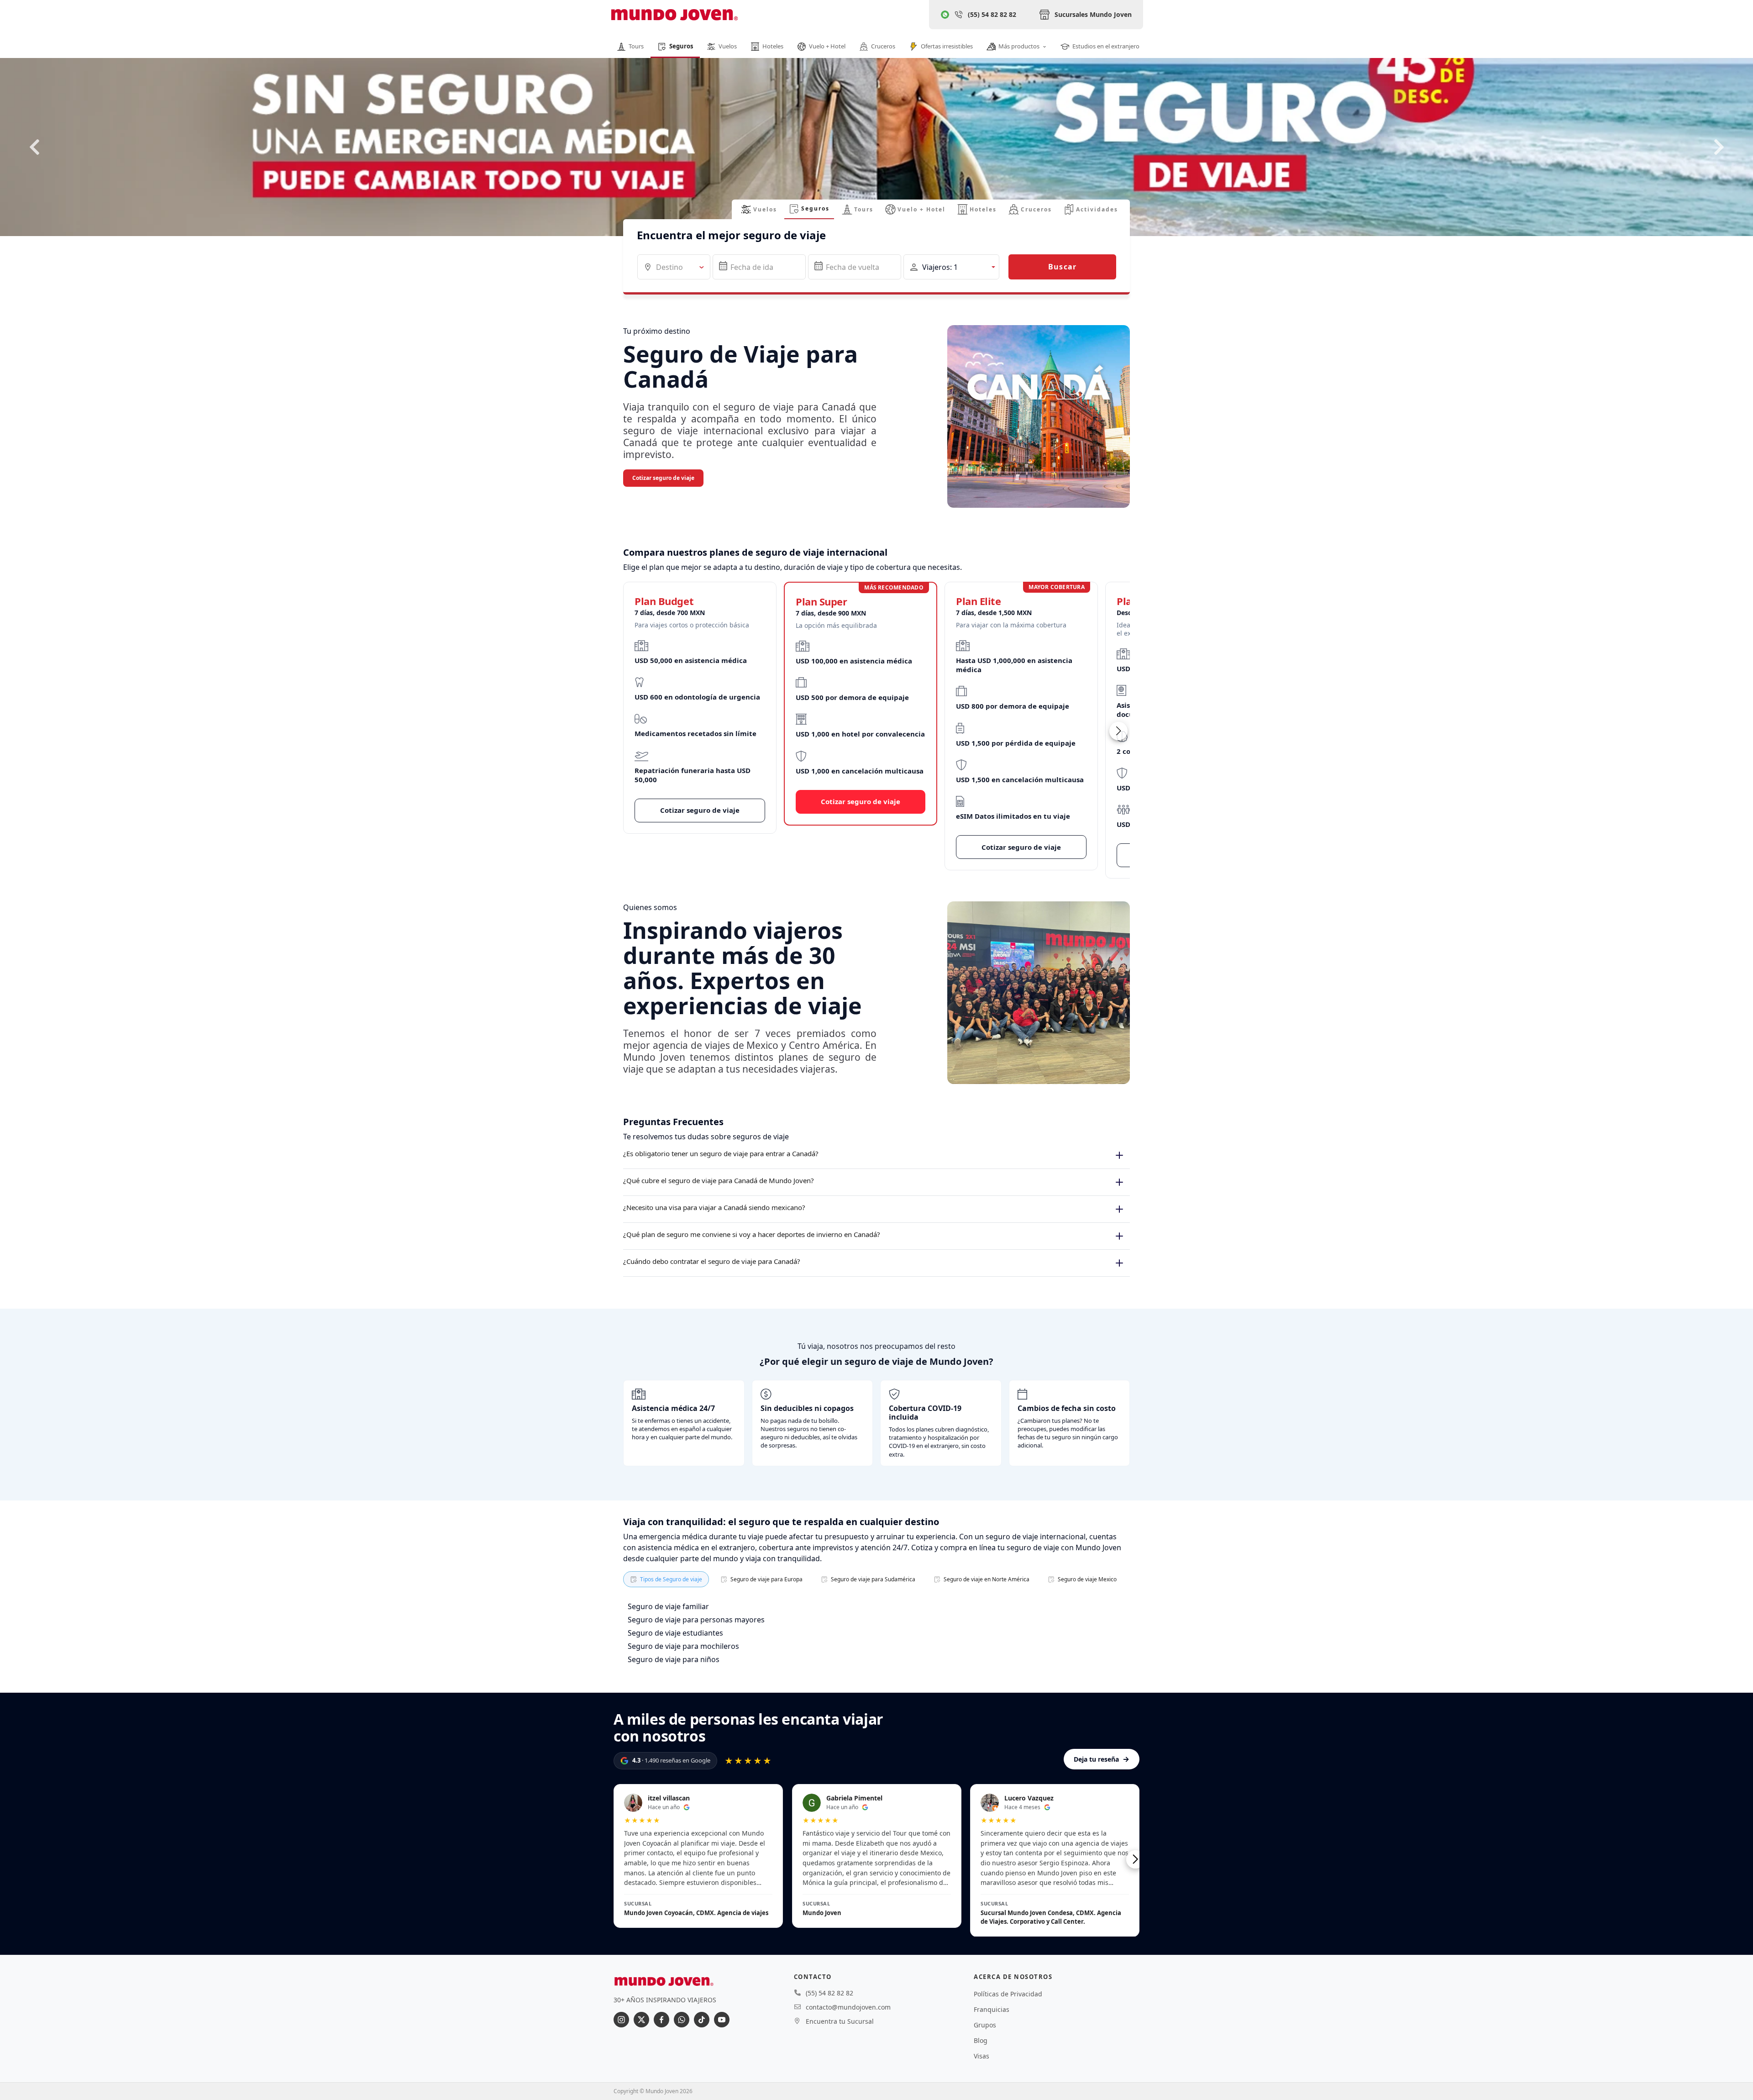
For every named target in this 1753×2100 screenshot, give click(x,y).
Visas (981, 2056)
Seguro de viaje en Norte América (987, 1579)
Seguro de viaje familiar (668, 1606)
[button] (951, 267)
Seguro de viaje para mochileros (683, 1646)
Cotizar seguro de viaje (663, 478)
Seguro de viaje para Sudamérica (873, 1579)
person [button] (914, 267)
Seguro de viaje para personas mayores (696, 1620)
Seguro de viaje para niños (674, 1659)
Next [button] (1719, 147)
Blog (981, 2040)
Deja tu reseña (1102, 1759)
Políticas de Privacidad (1008, 1994)
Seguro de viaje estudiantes (675, 1633)
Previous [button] (34, 147)
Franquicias (992, 2009)
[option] (876, 163)
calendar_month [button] (723, 266)
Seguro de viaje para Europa (766, 1579)
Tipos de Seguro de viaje (671, 1579)
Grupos (985, 2025)
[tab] (759, 209)
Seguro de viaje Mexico (1087, 1579)
